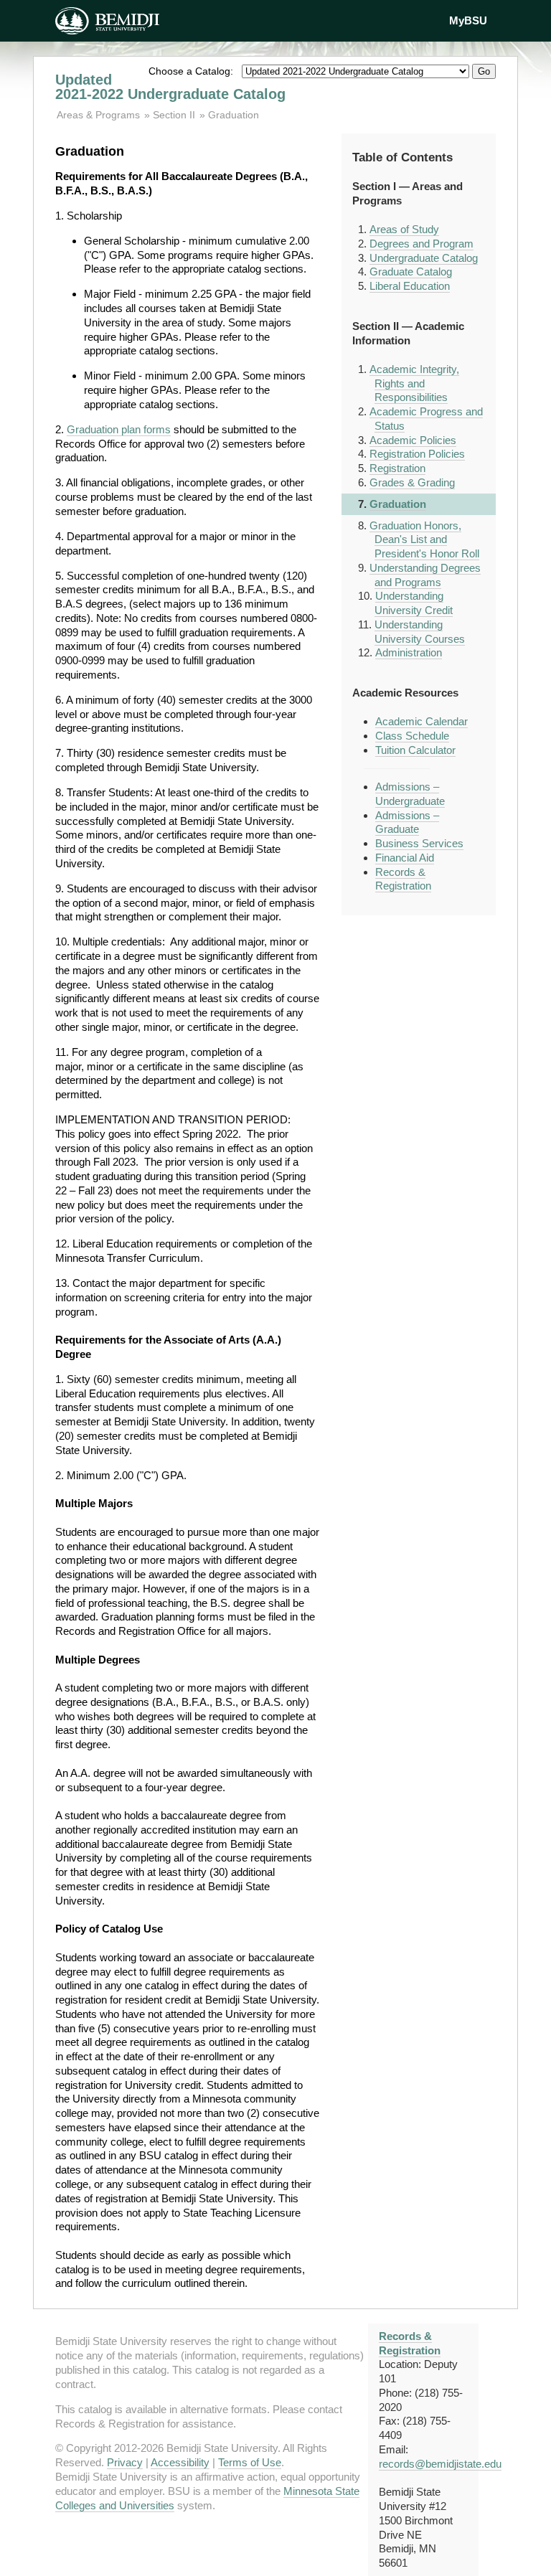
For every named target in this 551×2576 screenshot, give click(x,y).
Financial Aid (405, 858)
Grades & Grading (412, 482)
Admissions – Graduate (407, 822)
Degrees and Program (422, 244)
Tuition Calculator (415, 750)
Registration (397, 468)
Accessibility (180, 2462)
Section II (174, 115)
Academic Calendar (422, 721)
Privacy (125, 2462)
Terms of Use (250, 2462)
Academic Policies (413, 440)
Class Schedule (412, 736)
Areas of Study (404, 229)
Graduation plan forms (119, 429)
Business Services (419, 843)
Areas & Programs (100, 115)
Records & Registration (403, 879)
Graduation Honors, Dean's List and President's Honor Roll (424, 540)
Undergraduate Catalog (424, 258)
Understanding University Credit (414, 603)
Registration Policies (417, 454)
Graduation (234, 115)
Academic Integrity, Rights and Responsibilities (414, 383)
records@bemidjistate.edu (440, 2464)
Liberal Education (410, 286)
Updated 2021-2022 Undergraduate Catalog (170, 87)
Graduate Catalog (411, 272)
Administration (409, 652)
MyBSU (468, 20)
